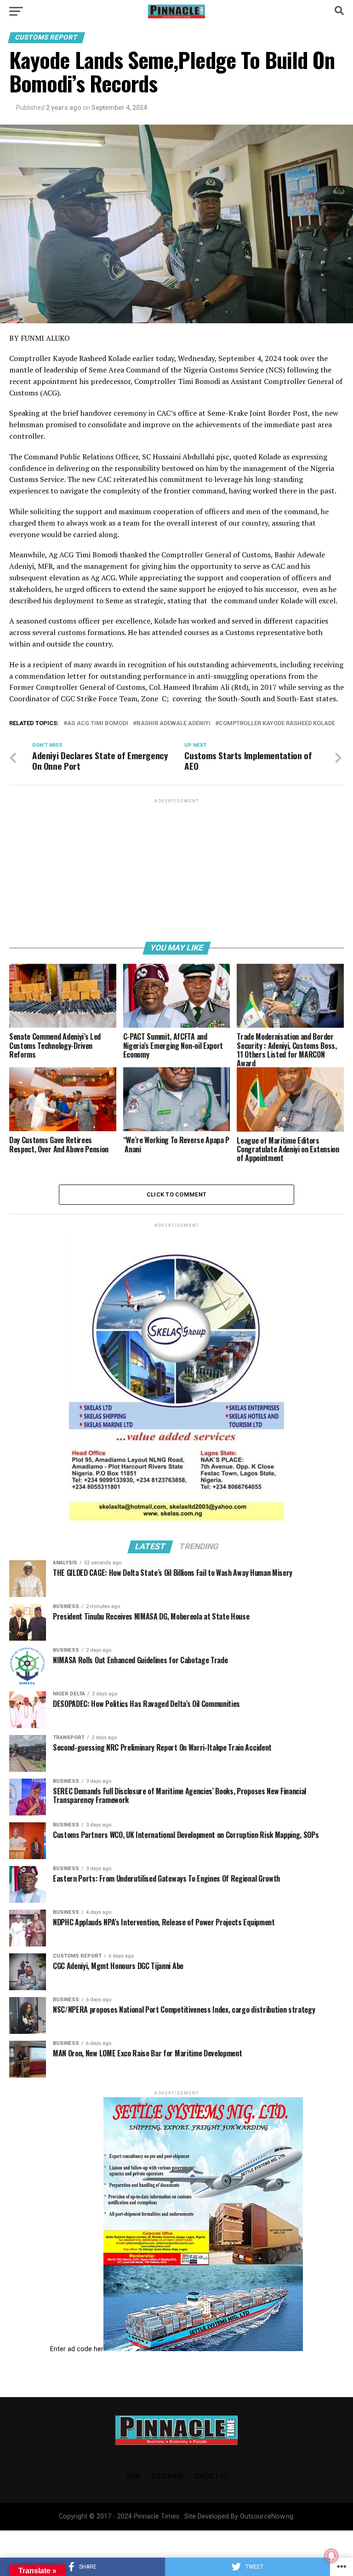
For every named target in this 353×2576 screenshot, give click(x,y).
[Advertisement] (176, 870)
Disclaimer (167, 2476)
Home (133, 2476)
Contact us (211, 2476)
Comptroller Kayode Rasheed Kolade (277, 724)
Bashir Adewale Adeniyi (174, 724)
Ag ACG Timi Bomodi (98, 724)
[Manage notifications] (331, 2556)
